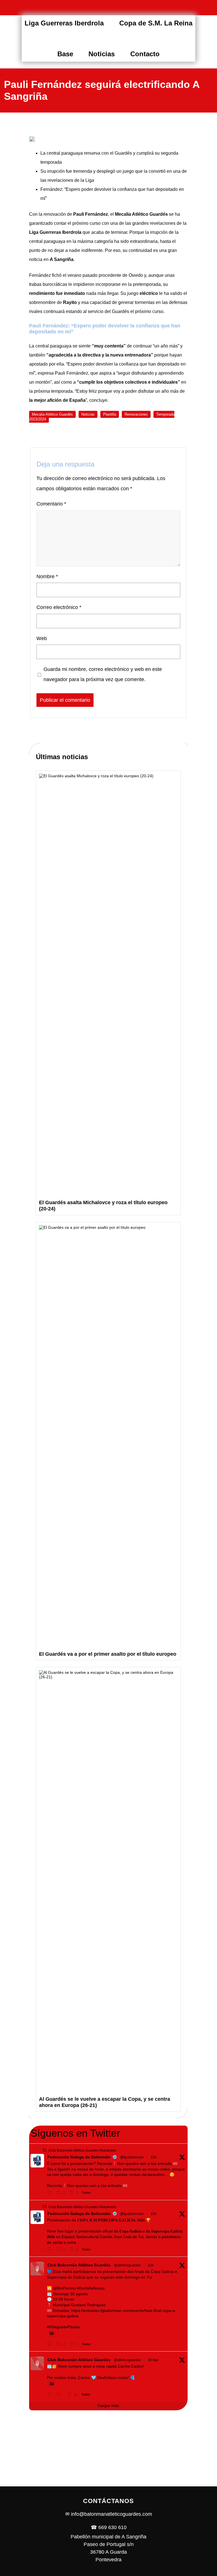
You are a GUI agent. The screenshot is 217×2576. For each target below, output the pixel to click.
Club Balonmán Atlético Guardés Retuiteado (83, 2150)
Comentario (51, 504)
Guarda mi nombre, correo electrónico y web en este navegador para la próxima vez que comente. (103, 674)
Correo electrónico (59, 607)
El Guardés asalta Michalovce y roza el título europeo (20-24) (103, 1206)
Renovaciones (136, 414)
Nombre (47, 576)
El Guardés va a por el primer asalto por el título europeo (108, 1654)
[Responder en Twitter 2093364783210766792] (50, 2344)
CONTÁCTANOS (108, 2501)
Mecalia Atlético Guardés (52, 414)
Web (42, 638)
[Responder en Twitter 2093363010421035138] (50, 2193)
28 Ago (153, 2360)
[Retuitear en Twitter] (44, 2150)
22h (154, 2157)
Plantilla (110, 414)
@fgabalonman (132, 2157)
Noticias (88, 414)
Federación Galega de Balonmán (79, 2157)
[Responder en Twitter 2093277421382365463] (50, 2394)
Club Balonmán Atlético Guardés (79, 2265)
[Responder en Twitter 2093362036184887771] (50, 2249)
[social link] (167, 8)
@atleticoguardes (127, 2265)
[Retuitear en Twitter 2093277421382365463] (61, 2394)
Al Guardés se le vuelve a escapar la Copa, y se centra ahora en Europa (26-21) (105, 2102)
